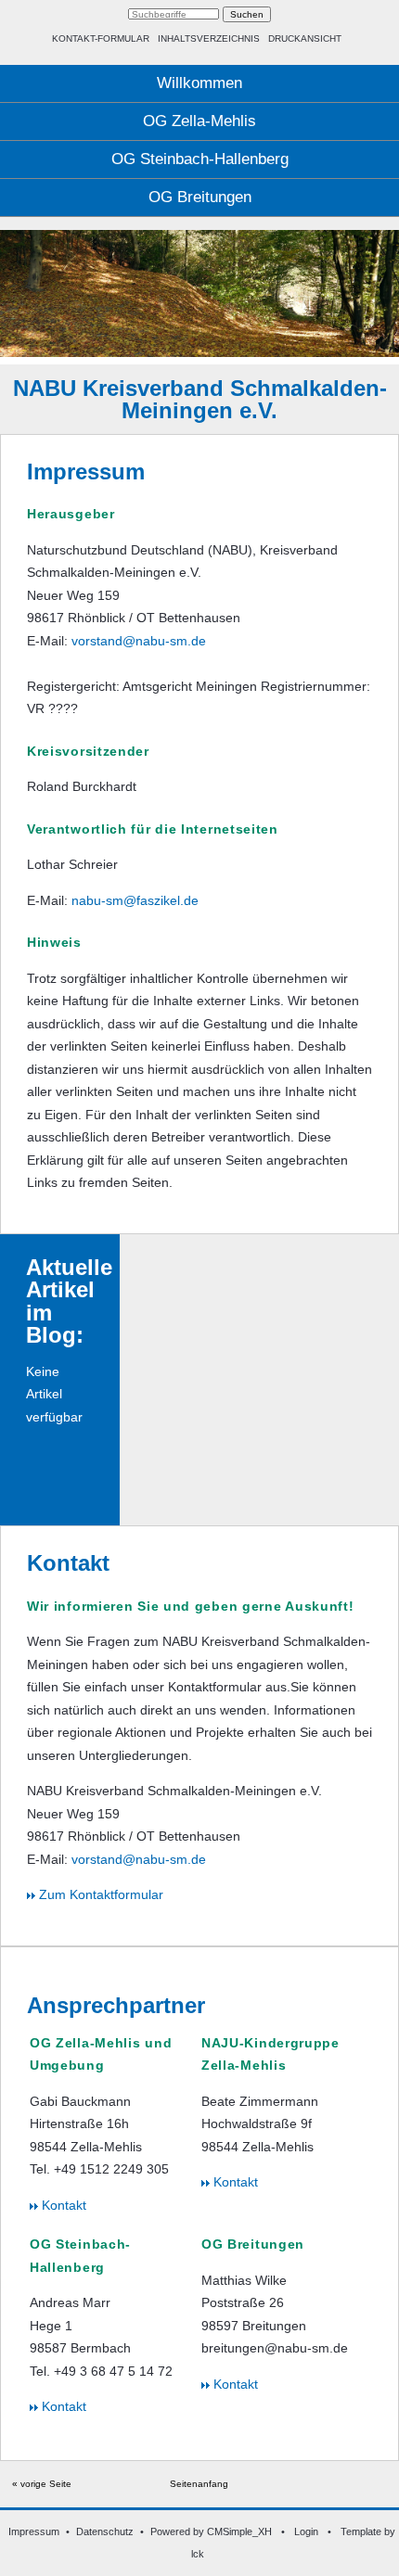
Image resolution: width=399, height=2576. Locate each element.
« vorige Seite (42, 2484)
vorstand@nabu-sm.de (139, 641)
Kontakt (62, 2205)
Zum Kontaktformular (99, 1894)
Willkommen (199, 83)
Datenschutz (105, 2531)
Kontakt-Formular (101, 38)
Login (306, 2531)
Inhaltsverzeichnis (209, 38)
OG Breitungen (200, 197)
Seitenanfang (199, 2484)
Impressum (34, 2531)
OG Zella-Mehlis (199, 121)
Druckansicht (305, 38)
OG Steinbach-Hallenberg (200, 159)
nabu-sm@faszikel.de (135, 900)
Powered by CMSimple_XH (211, 2531)
